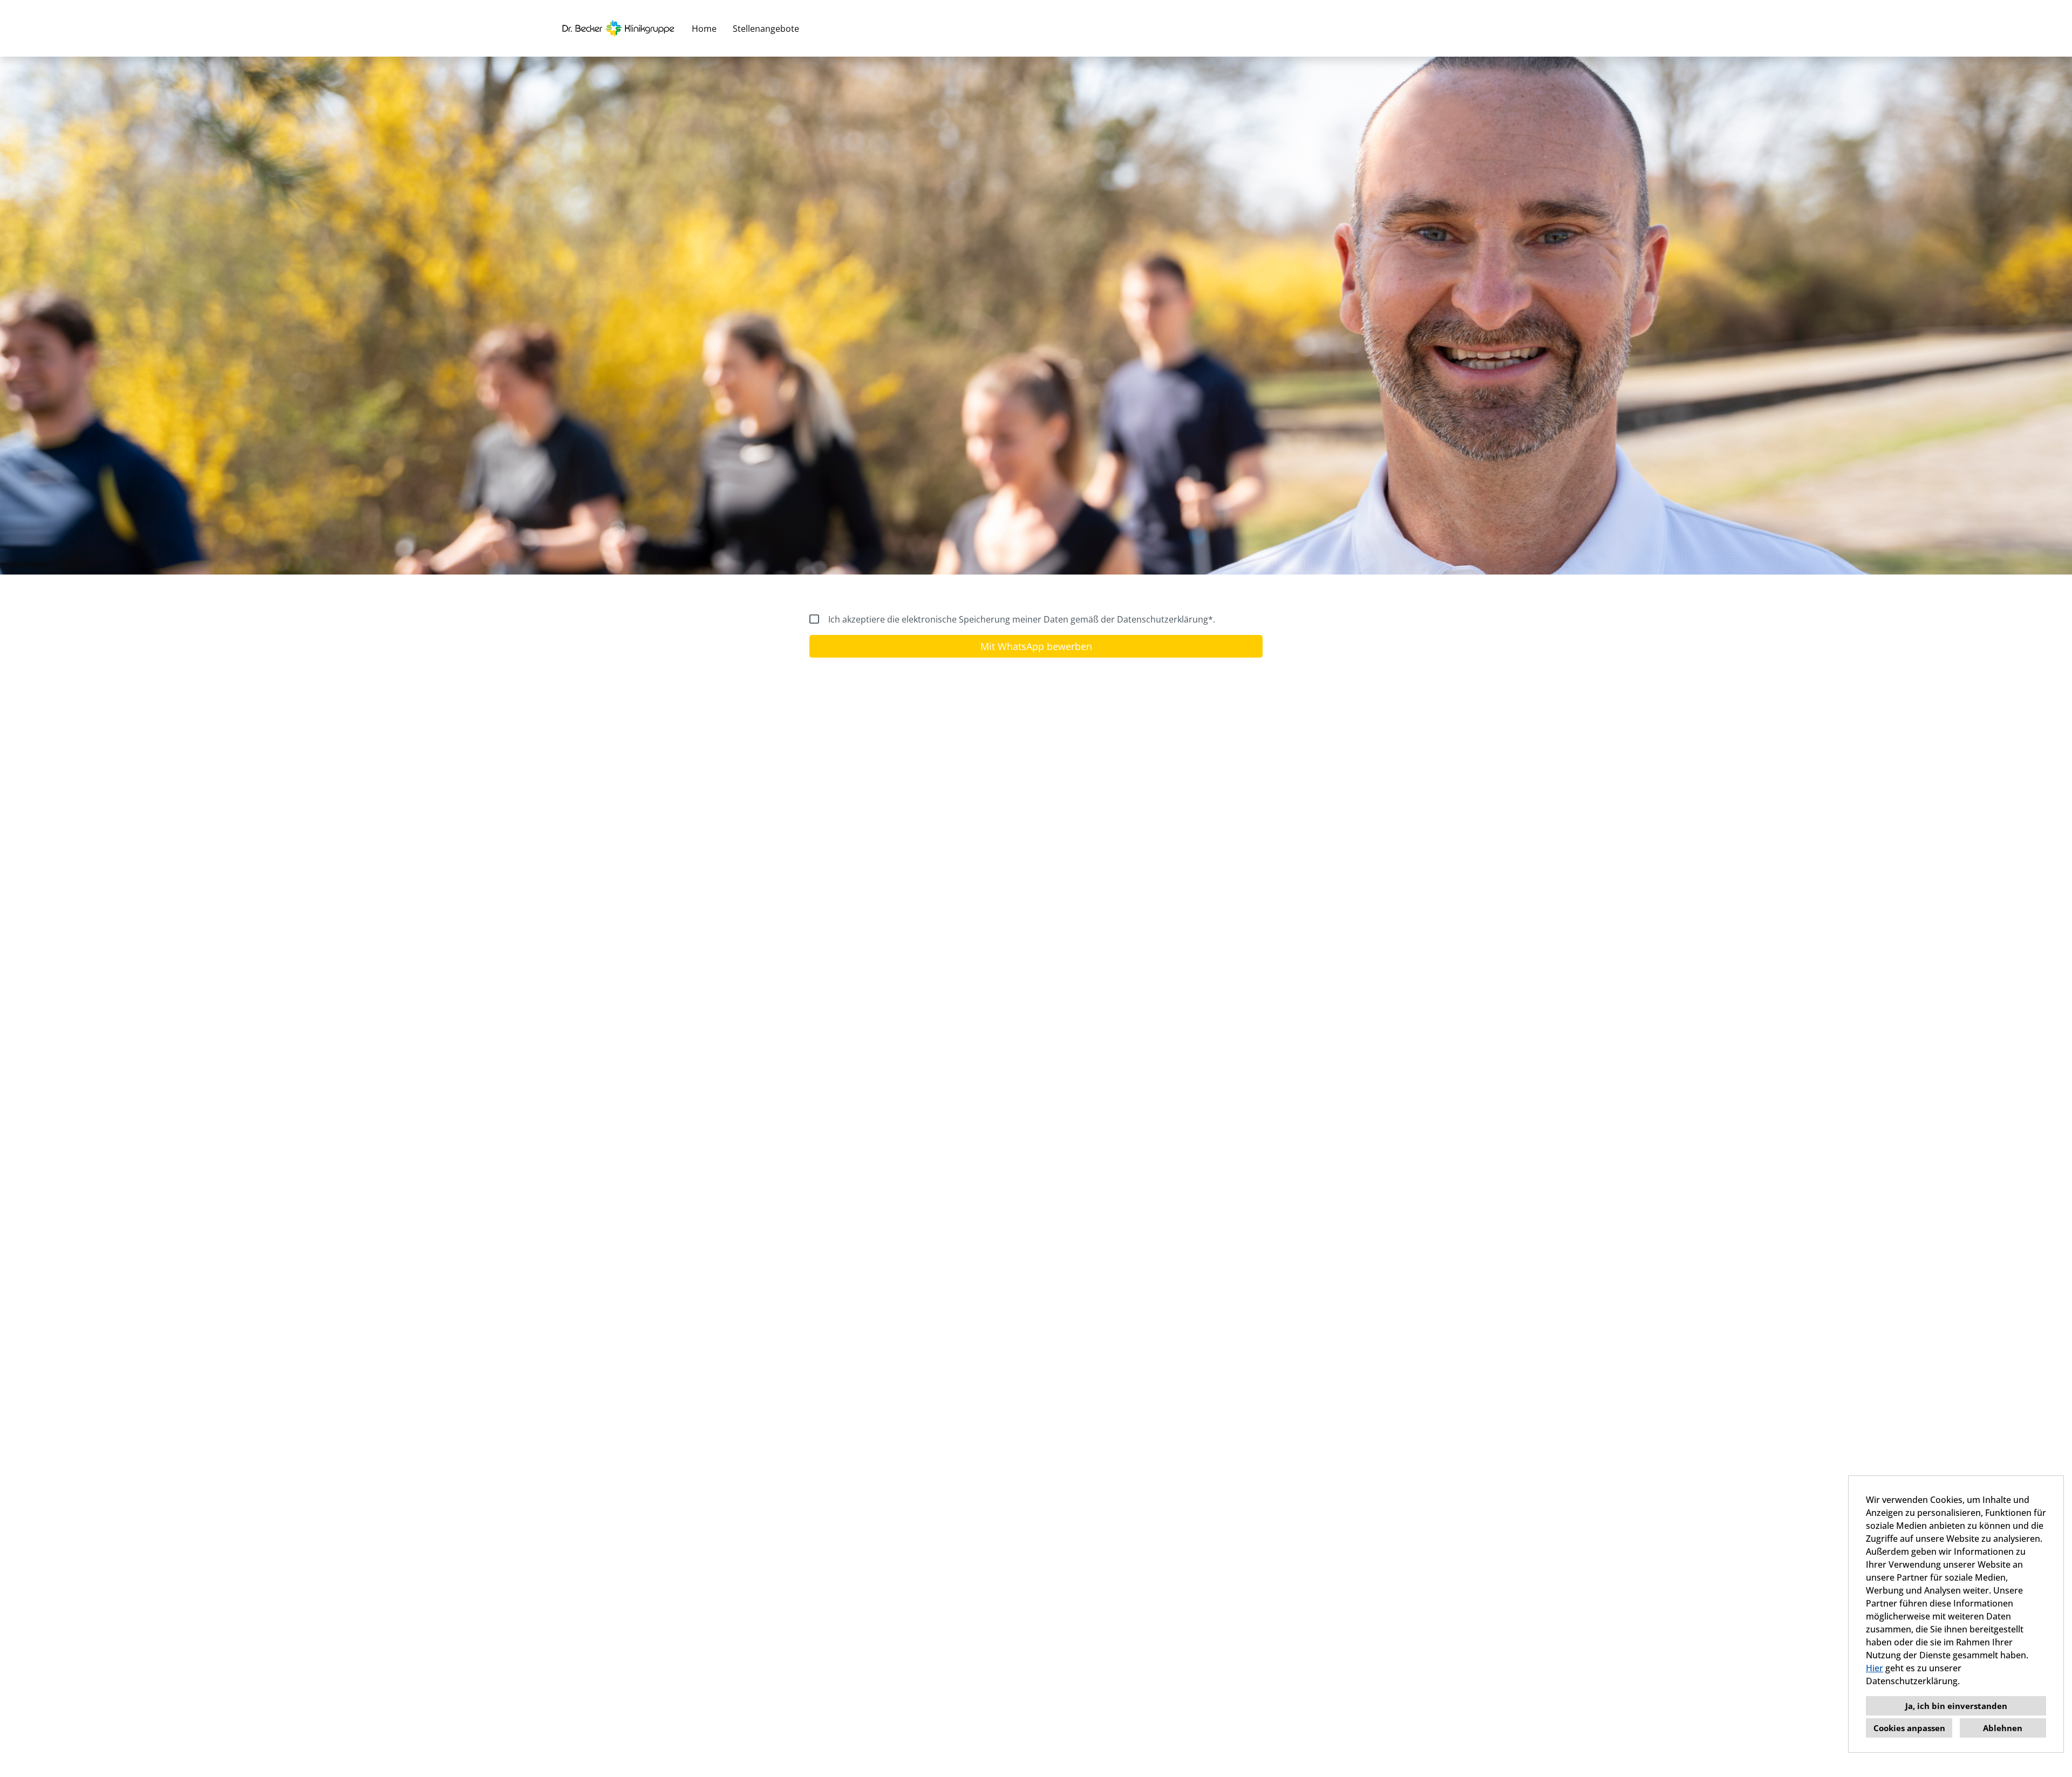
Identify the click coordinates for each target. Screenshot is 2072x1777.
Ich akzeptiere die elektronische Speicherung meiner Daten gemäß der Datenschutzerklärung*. (1022, 619)
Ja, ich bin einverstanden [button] (1956, 1706)
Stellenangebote (766, 29)
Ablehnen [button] (2003, 1728)
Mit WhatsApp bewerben (1036, 646)
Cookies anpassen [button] (1909, 1728)
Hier (1875, 1668)
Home (704, 29)
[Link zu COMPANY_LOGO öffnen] (618, 28)
